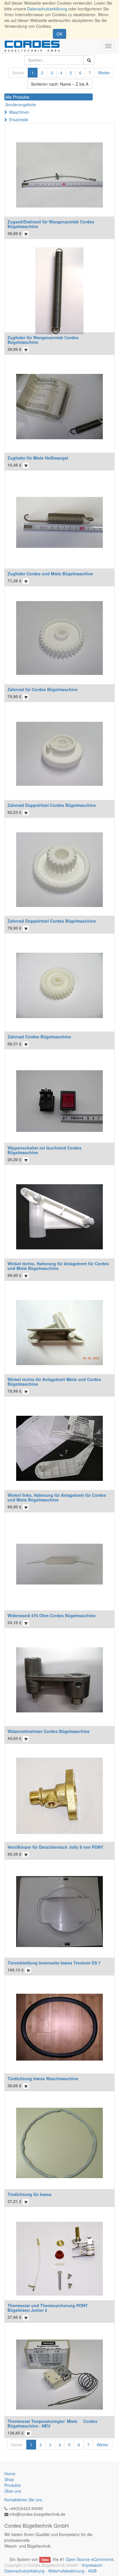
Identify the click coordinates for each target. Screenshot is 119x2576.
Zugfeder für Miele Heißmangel (38, 458)
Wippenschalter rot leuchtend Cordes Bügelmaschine (44, 1150)
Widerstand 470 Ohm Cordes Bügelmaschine (52, 1615)
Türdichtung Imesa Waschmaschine (43, 2079)
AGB (92, 2571)
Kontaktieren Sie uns (23, 2500)
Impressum (92, 2565)
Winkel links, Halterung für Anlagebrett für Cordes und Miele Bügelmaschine (57, 1497)
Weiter (104, 73)
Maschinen (19, 112)
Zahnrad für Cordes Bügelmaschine (43, 689)
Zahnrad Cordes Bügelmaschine (39, 1037)
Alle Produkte (17, 97)
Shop (9, 2479)
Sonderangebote (21, 104)
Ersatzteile (19, 120)
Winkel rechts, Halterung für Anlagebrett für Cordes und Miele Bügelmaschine (58, 1266)
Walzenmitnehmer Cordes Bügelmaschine (49, 1731)
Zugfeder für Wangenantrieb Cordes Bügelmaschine (43, 340)
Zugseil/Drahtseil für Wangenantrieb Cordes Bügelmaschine (51, 224)
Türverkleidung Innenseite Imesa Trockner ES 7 (54, 1963)
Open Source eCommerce (90, 2559)
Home (10, 2474)
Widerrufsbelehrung (66, 2571)
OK (59, 34)
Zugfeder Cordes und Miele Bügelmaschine (50, 574)
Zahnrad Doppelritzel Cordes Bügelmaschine (52, 805)
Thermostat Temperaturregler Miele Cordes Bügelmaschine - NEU (52, 2423)
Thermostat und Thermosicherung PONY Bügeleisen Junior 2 (48, 2308)
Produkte (13, 2485)
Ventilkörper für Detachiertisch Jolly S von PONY (55, 1847)
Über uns (13, 2491)
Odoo (45, 2560)
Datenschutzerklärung (47, 9)
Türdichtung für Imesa (29, 2194)
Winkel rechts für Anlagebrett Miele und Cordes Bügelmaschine (54, 1381)
